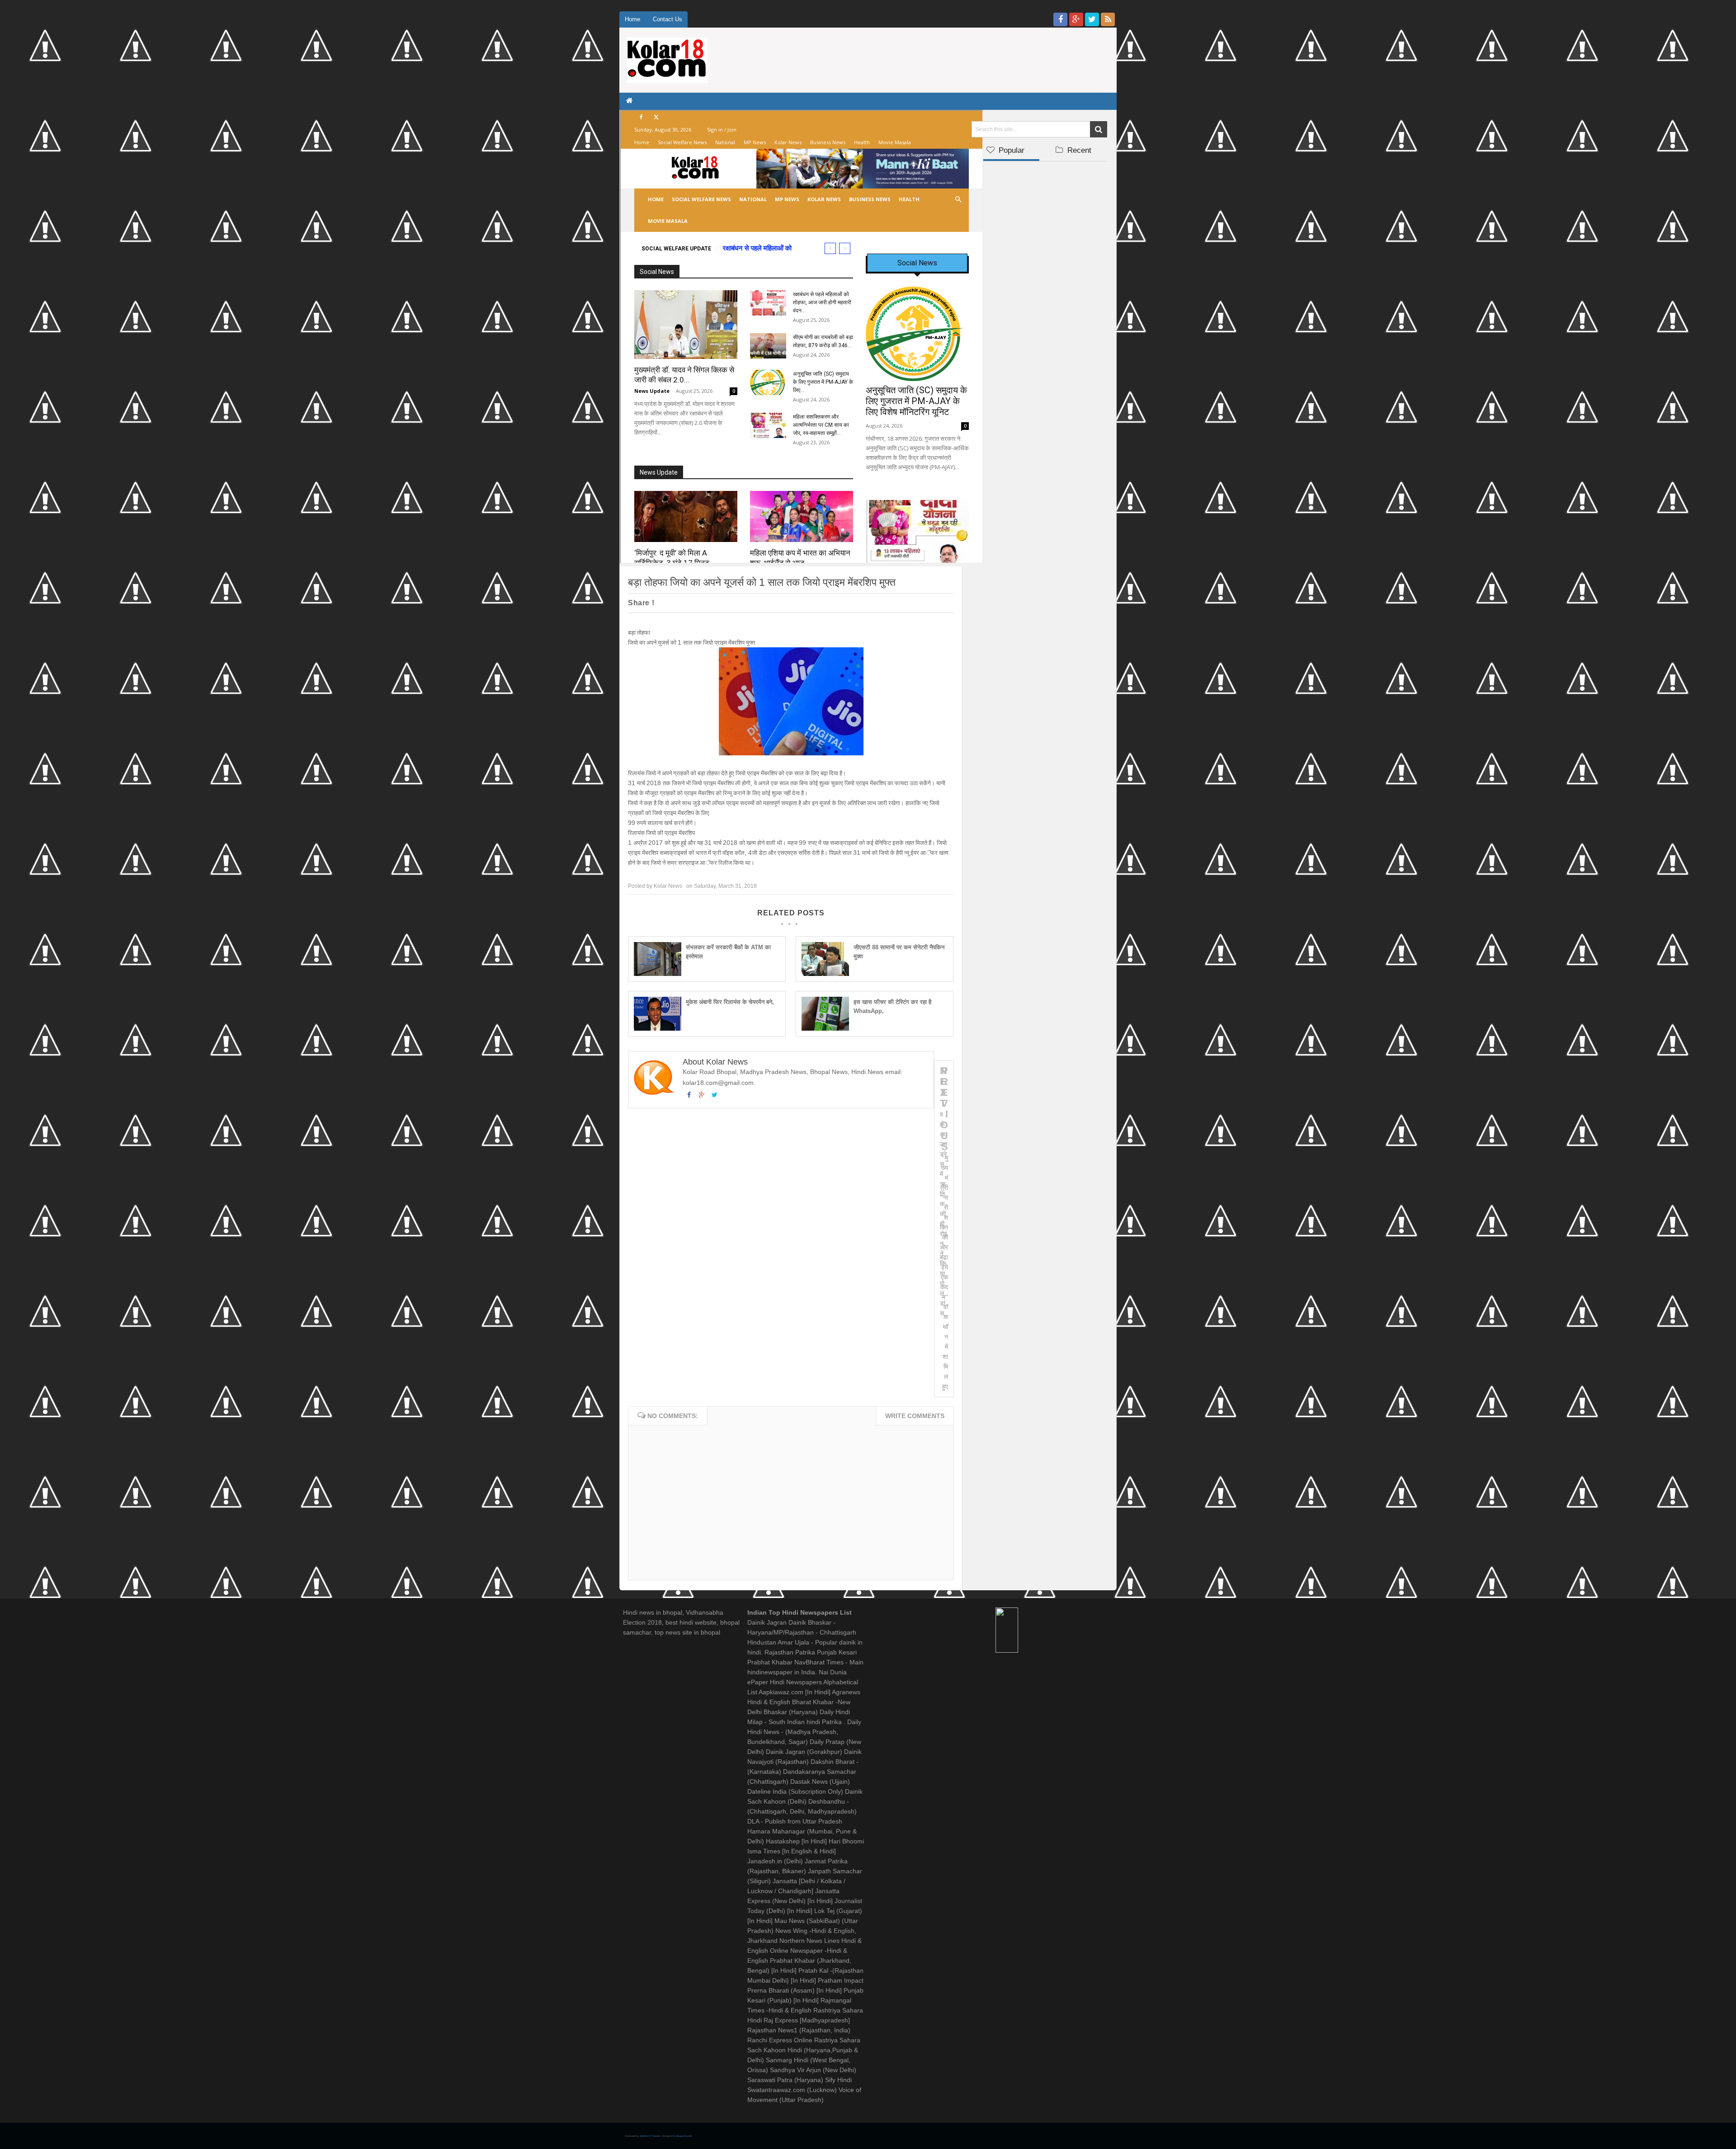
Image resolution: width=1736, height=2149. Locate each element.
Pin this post (772, 603)
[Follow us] (1092, 19)
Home (632, 19)
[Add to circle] (1076, 19)
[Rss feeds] (1108, 19)
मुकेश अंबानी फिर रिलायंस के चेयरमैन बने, (730, 1002)
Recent (1078, 150)
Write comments (915, 1416)
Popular (1010, 150)
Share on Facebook (714, 603)
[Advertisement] (1039, 302)
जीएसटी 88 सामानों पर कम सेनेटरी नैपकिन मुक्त (899, 952)
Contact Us (668, 19)
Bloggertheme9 (684, 2136)
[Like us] (1060, 19)
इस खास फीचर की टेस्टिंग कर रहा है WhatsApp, (892, 1006)
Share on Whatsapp (807, 603)
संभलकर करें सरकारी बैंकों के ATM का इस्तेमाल (728, 952)
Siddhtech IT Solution (651, 2136)
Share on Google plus (743, 603)
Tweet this (678, 603)
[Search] (1099, 129)
